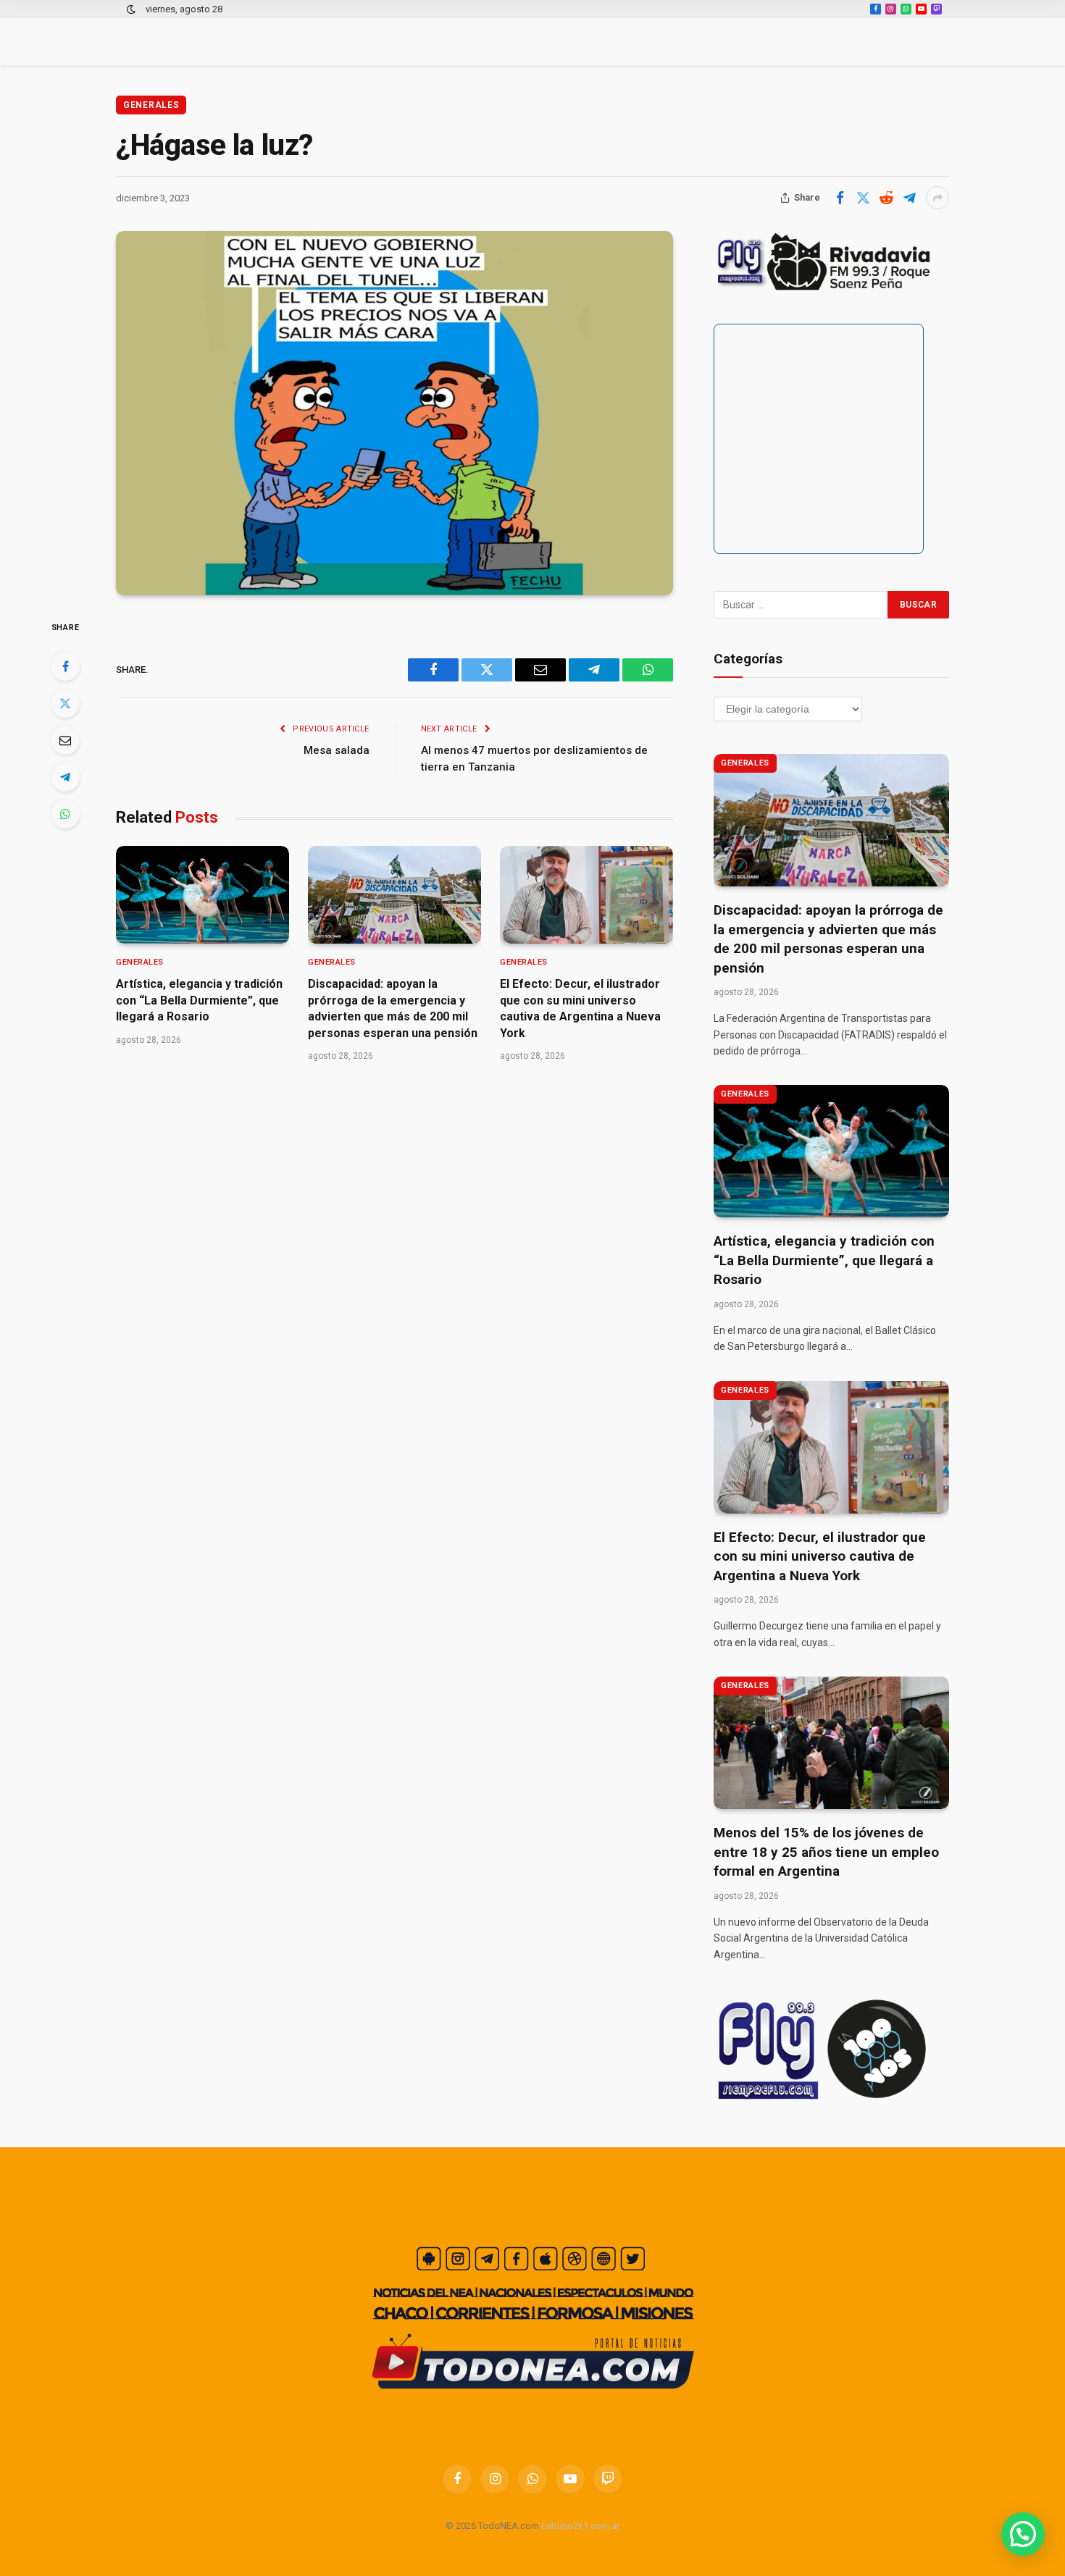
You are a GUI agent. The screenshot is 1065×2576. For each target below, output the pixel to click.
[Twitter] (65, 703)
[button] (1023, 2534)
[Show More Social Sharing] (937, 198)
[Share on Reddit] (886, 198)
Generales (151, 105)
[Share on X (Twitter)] (863, 198)
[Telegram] (65, 777)
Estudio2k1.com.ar (580, 2526)
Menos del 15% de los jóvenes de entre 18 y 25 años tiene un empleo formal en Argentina (826, 1852)
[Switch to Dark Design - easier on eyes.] (131, 9)
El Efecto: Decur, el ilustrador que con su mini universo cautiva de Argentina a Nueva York (580, 1008)
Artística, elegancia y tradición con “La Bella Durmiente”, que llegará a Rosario (199, 1000)
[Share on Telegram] (909, 198)
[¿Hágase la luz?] (394, 413)
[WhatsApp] (65, 814)
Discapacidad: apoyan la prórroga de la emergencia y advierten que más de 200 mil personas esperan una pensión (393, 1008)
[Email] (65, 740)
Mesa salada (337, 750)
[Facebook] (65, 666)
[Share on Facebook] (840, 198)
